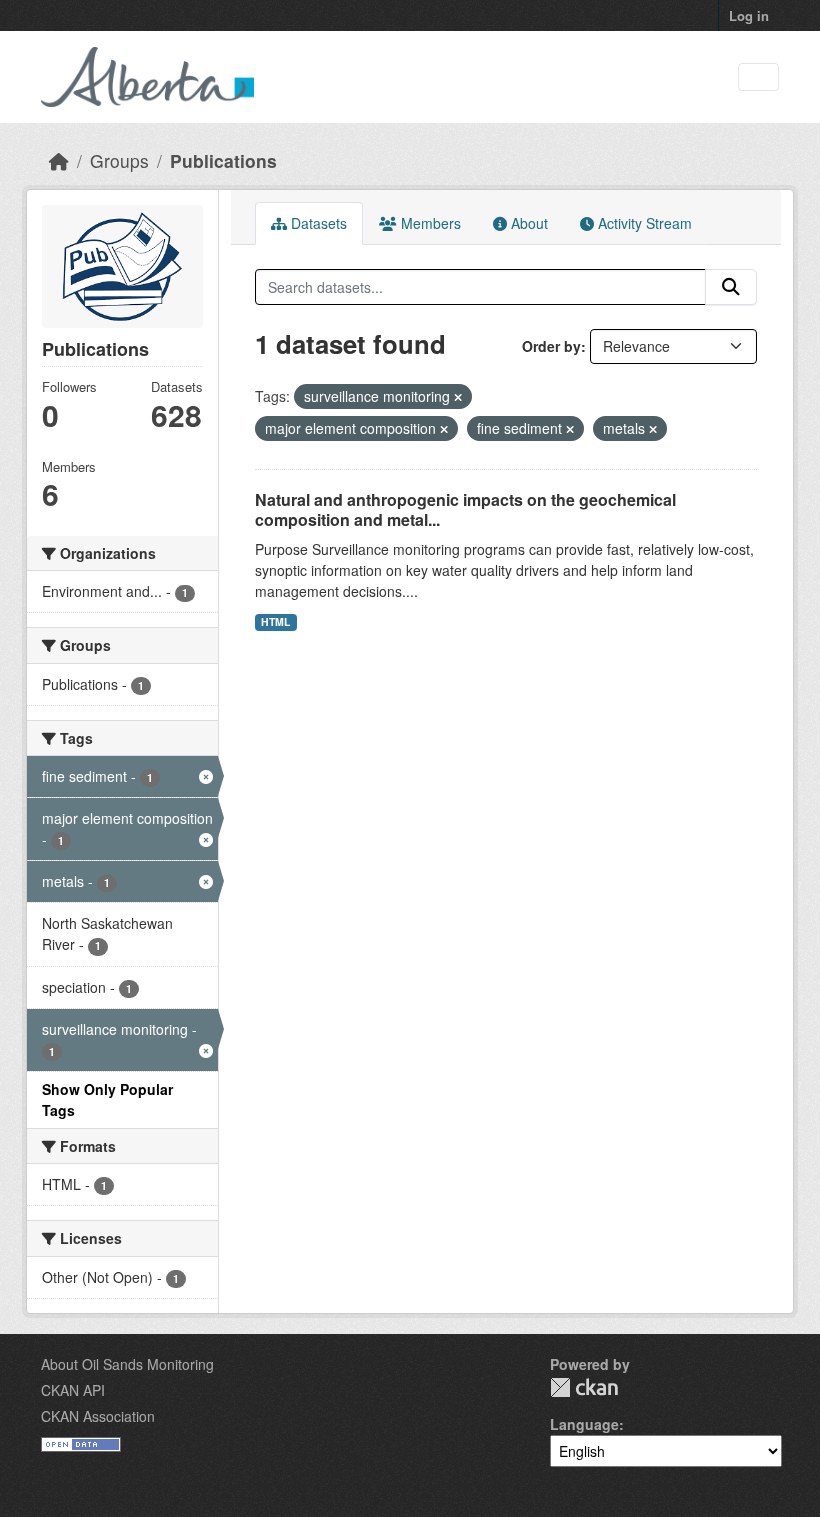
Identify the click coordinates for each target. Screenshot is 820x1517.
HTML (275, 621)
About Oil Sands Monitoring (127, 1364)
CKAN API (73, 1390)
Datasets (317, 223)
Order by (551, 346)
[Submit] (731, 287)
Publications (223, 160)
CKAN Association (98, 1416)
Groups (119, 160)
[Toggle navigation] (758, 77)
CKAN (584, 1387)
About (527, 223)
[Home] (59, 160)
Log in (749, 15)
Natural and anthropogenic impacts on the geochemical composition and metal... (465, 510)
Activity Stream (643, 223)
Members (429, 223)
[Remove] (458, 397)
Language (584, 1424)
